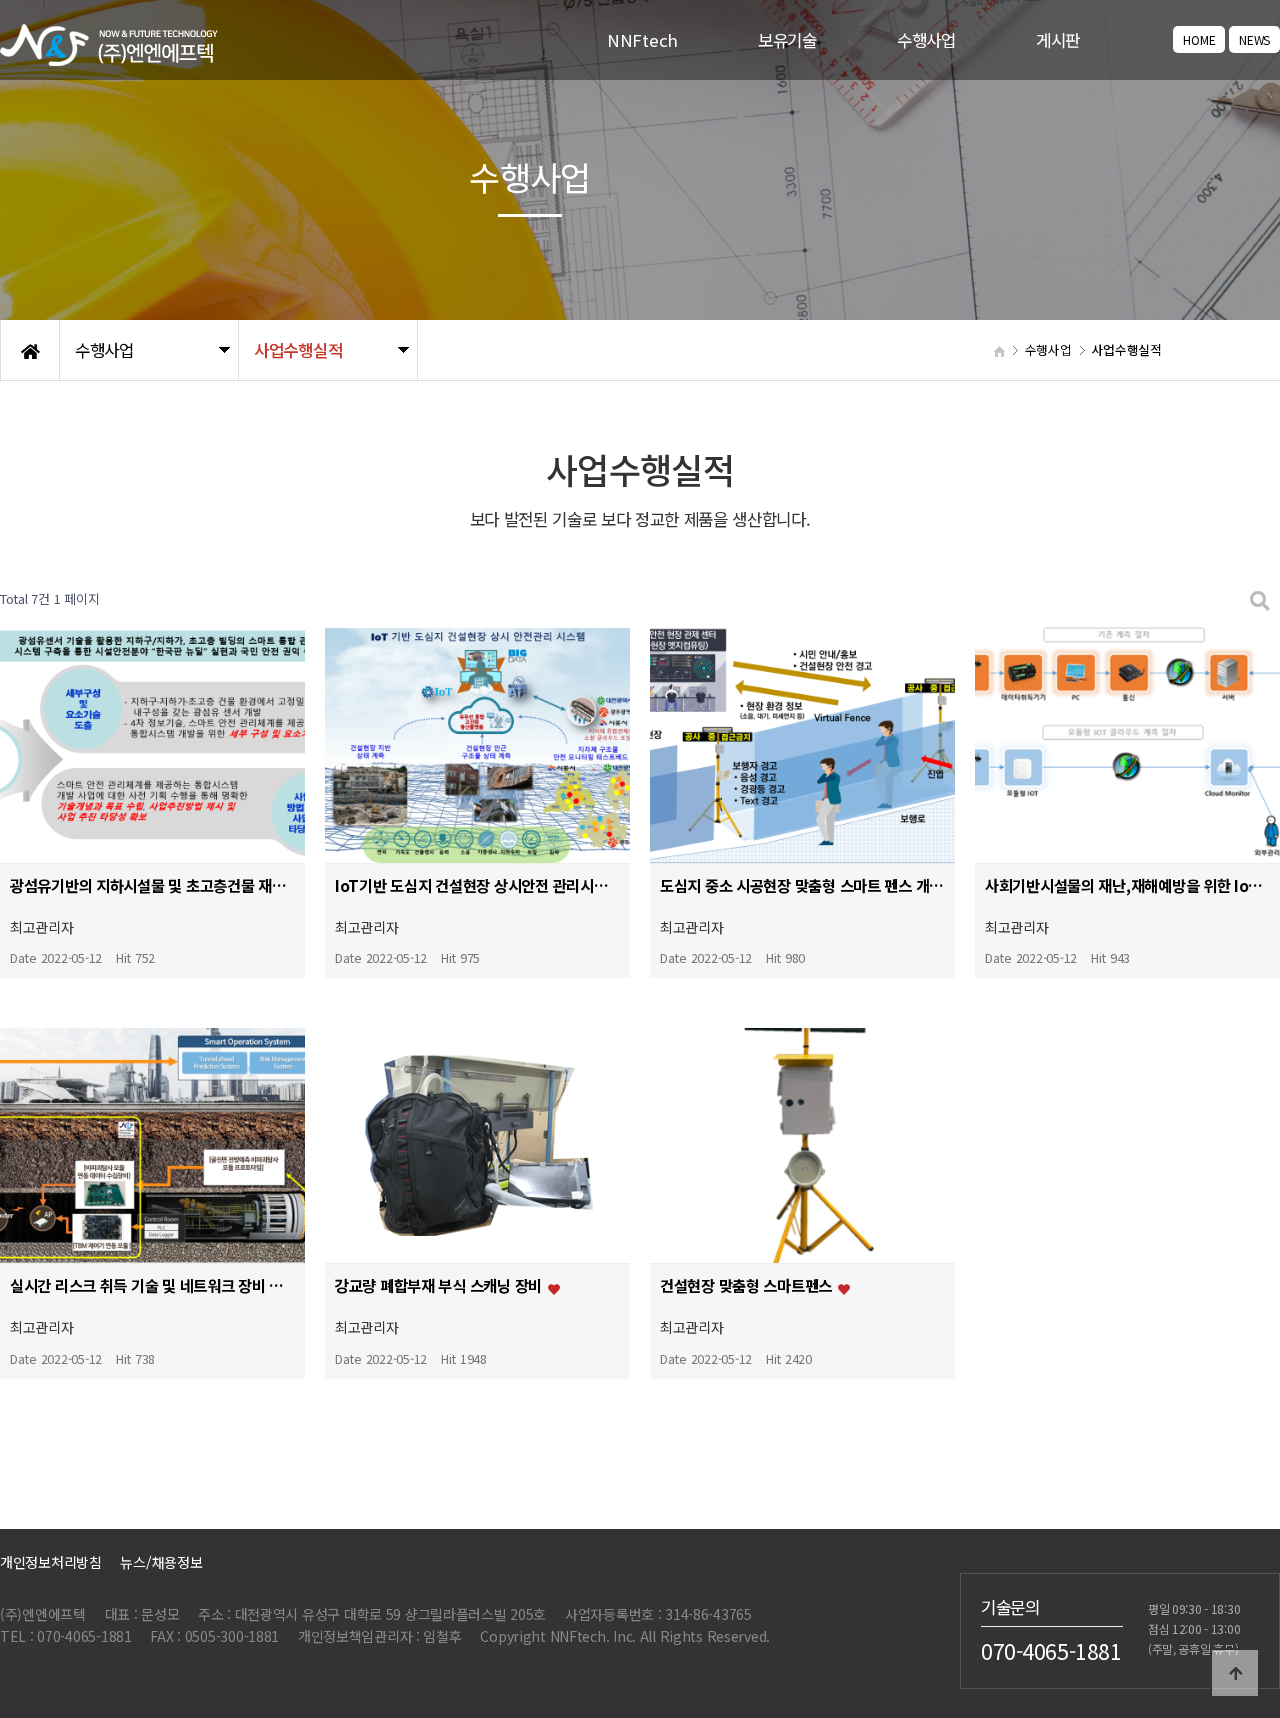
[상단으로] (1235, 1673)
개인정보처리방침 (51, 1562)
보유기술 (787, 40)
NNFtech (642, 40)
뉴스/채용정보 (161, 1562)
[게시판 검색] (1260, 599)
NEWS (1254, 39)
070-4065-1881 (1051, 1650)
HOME (1199, 39)
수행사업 (926, 40)
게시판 (1058, 40)
